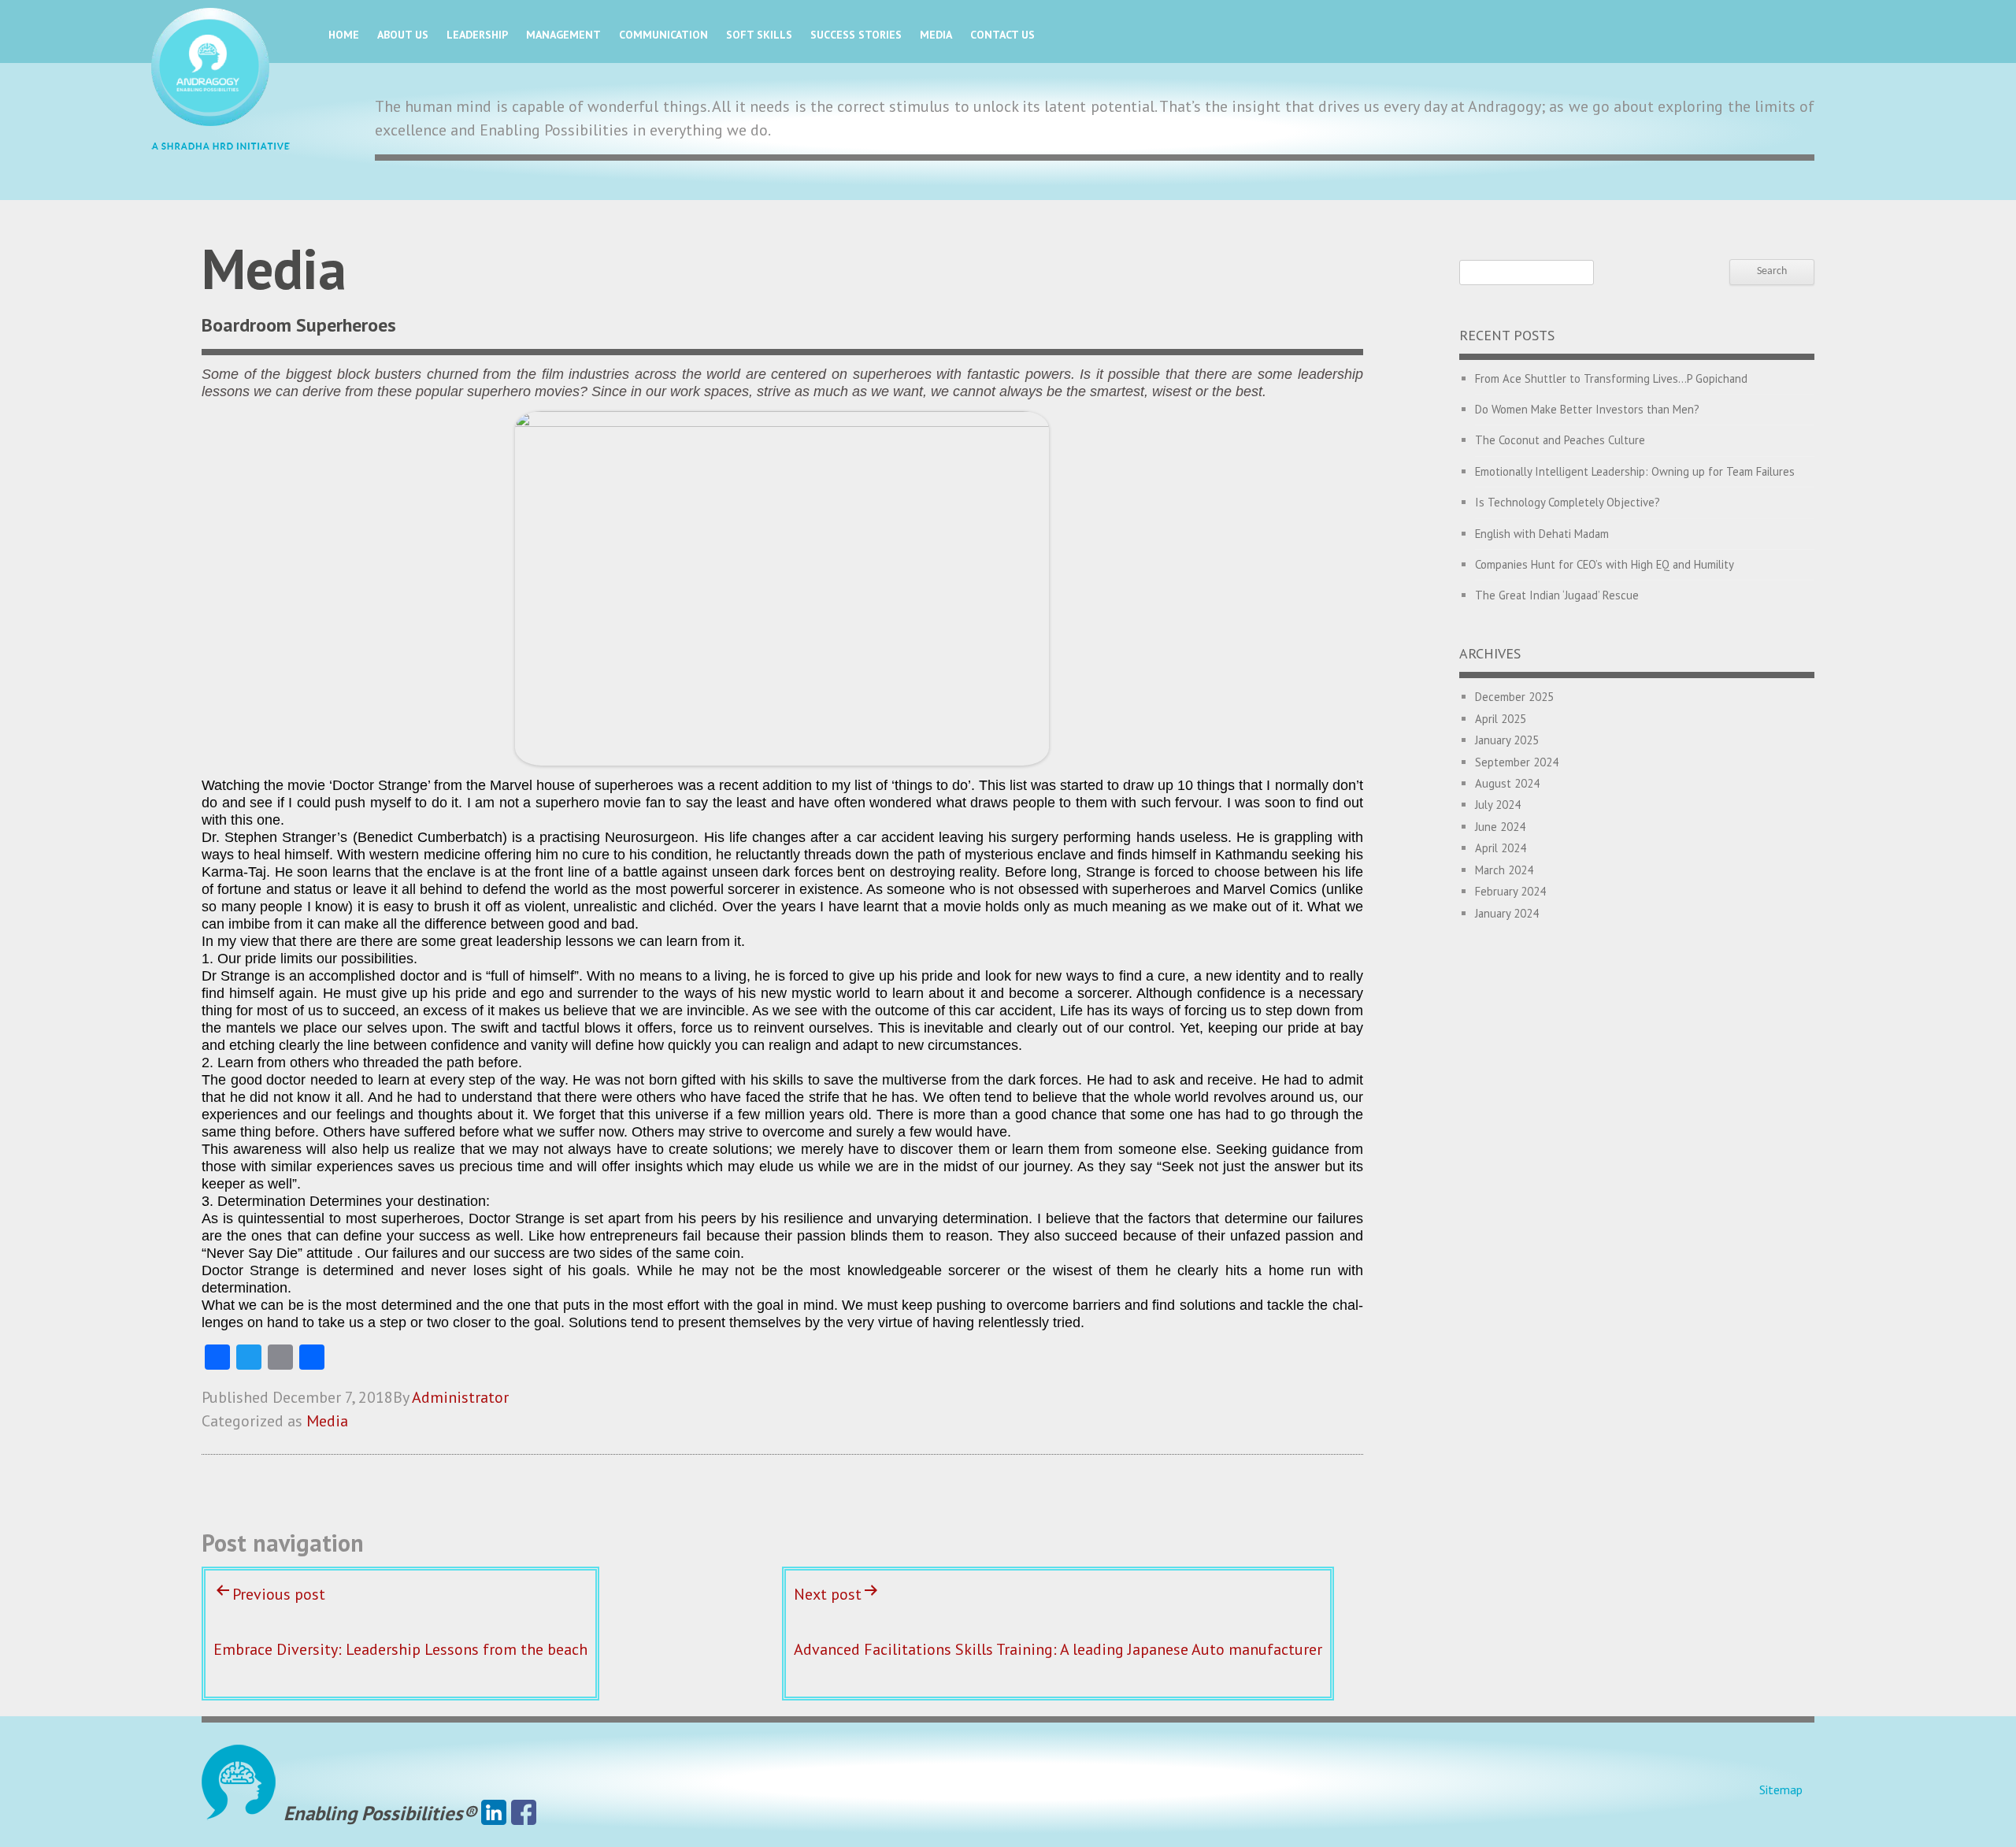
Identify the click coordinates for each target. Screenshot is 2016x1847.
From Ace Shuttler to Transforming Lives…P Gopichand (1611, 378)
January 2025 (1507, 740)
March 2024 (1504, 870)
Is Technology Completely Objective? (1568, 502)
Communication (663, 35)
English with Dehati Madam (1542, 534)
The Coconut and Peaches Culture (1560, 440)
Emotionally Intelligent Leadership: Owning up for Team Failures (1635, 471)
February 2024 (1510, 891)
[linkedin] (494, 1813)
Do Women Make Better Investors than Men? (1587, 409)
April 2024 (1501, 848)
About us (403, 35)
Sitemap (1781, 1790)
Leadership (477, 35)
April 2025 (1501, 719)
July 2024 (1498, 805)
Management (563, 35)
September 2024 (1517, 762)
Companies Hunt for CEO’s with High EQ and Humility (1605, 564)
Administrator (460, 1397)
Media (936, 35)
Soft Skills (759, 35)
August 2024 (1507, 783)
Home (344, 35)
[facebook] (524, 1813)
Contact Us (1002, 35)
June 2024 (1500, 827)
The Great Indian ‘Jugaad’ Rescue (1557, 595)
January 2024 (1507, 913)
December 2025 (1514, 697)
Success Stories (856, 35)
